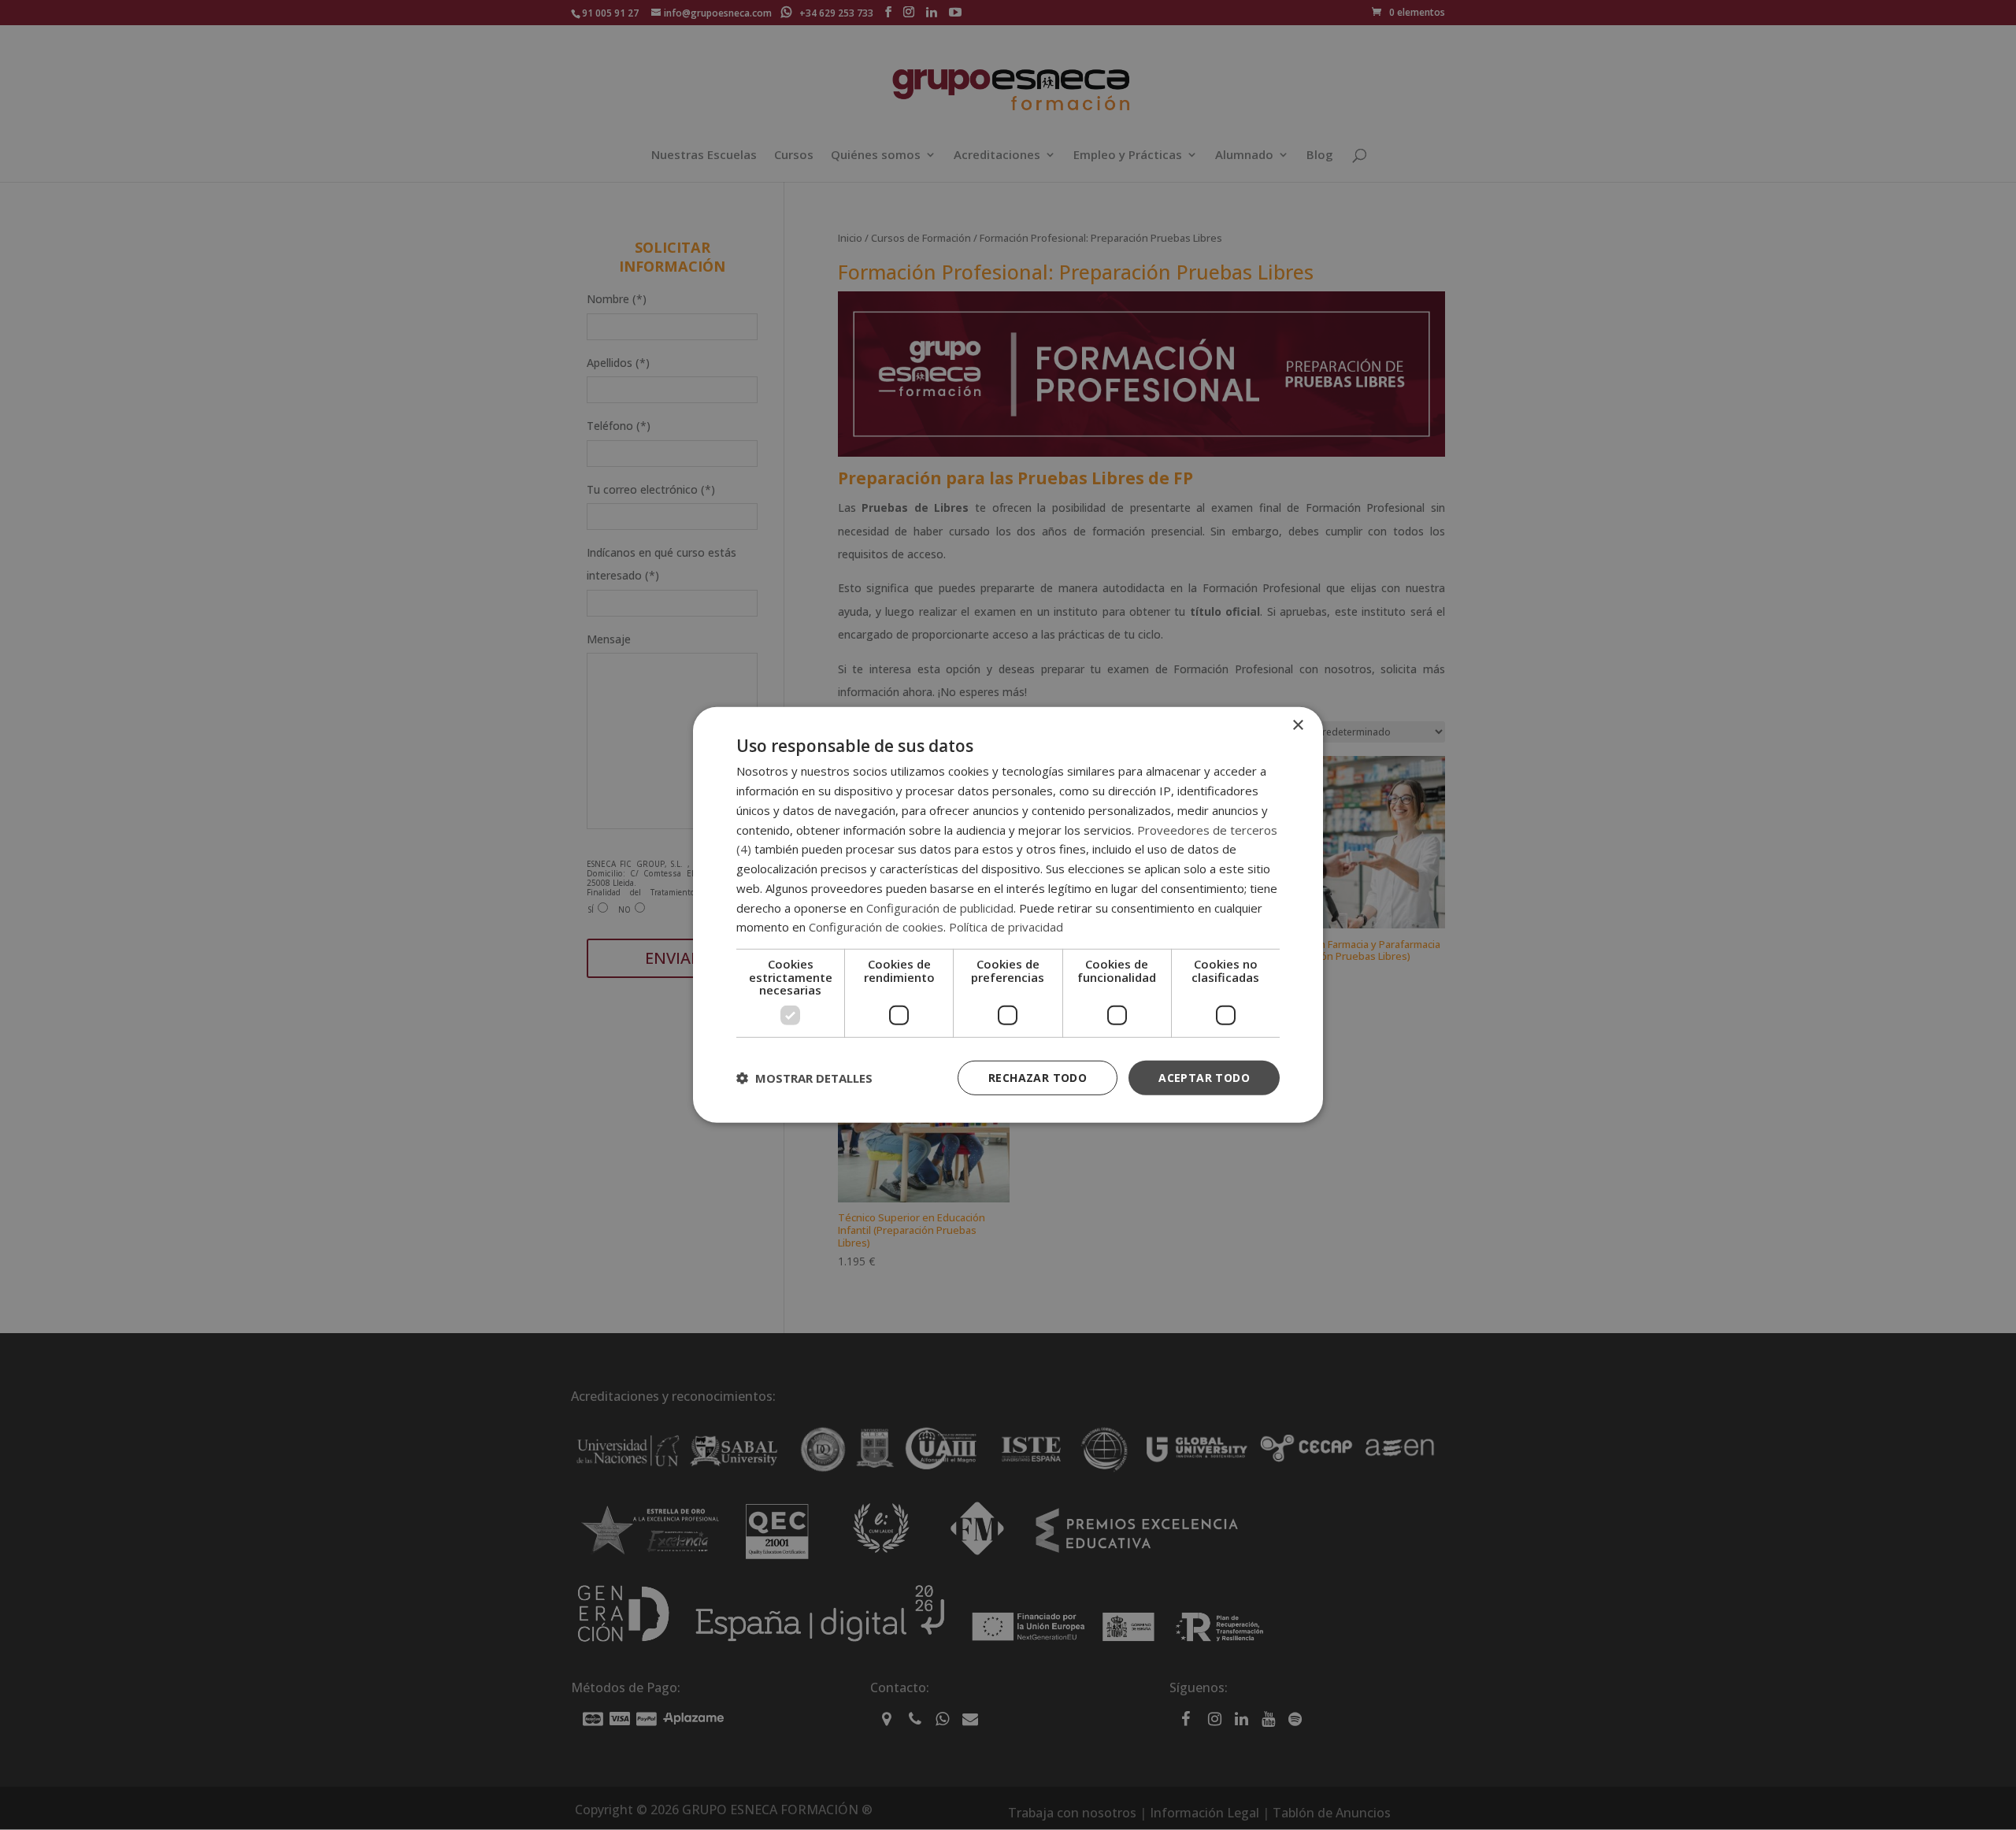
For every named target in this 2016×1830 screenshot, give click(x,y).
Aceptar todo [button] (1204, 1077)
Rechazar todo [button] (1038, 1077)
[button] (804, 1078)
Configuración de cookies (876, 927)
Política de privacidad (1006, 927)
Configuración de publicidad (940, 907)
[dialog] (1008, 915)
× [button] (1297, 726)
